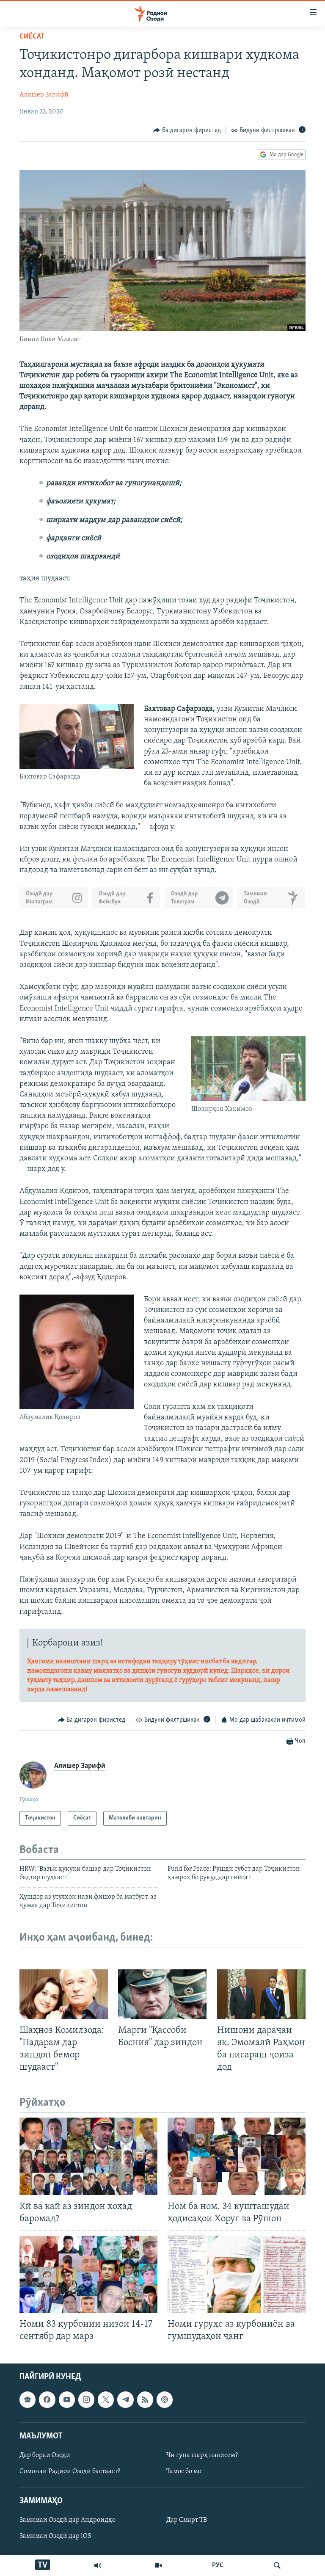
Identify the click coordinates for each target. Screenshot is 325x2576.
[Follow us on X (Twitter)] (106, 2399)
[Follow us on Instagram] (86, 2399)
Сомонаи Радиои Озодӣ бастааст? (70, 2471)
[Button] (187, 130)
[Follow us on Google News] (28, 2399)
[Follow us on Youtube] (67, 2399)
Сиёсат (32, 37)
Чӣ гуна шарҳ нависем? (202, 2455)
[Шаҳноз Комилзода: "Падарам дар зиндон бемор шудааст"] (64, 1994)
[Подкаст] (165, 2399)
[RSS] (145, 2399)
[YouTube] (158, 2565)
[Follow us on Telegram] (125, 2399)
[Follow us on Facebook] (47, 2399)
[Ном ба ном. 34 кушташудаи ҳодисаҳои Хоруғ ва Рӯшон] (237, 2156)
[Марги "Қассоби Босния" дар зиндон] (162, 1994)
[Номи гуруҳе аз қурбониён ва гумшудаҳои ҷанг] (237, 2274)
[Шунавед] (98, 2565)
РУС (218, 2565)
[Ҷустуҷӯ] (277, 2565)
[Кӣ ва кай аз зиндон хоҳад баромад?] (88, 2156)
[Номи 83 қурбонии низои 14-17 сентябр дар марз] (88, 2274)
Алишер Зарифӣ (44, 95)
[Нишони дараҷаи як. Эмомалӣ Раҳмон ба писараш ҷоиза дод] (261, 1994)
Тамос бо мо (184, 2471)
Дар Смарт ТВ (187, 2520)
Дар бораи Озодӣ (45, 2455)
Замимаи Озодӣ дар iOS (55, 2536)
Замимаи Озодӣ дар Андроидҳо (67, 2520)
